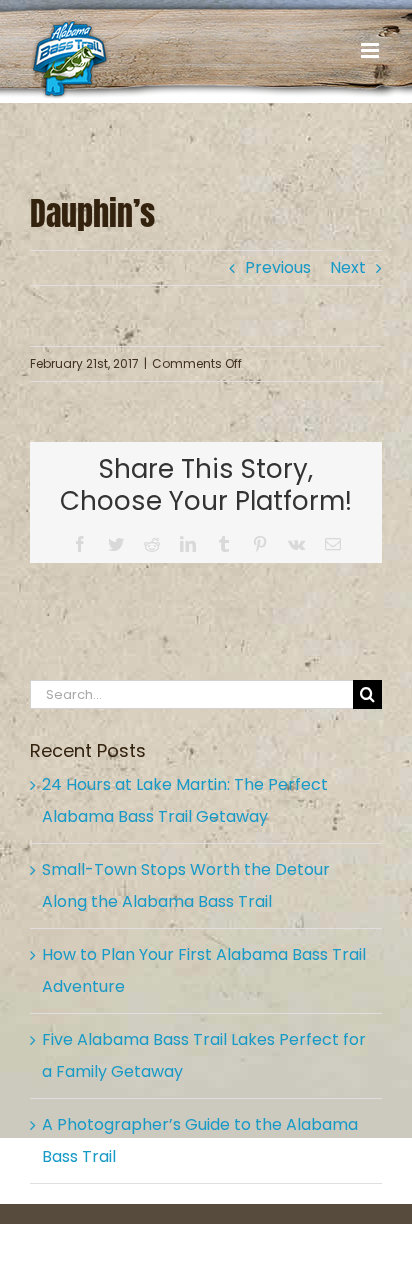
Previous (278, 267)
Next (348, 267)
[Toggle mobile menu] (371, 50)
